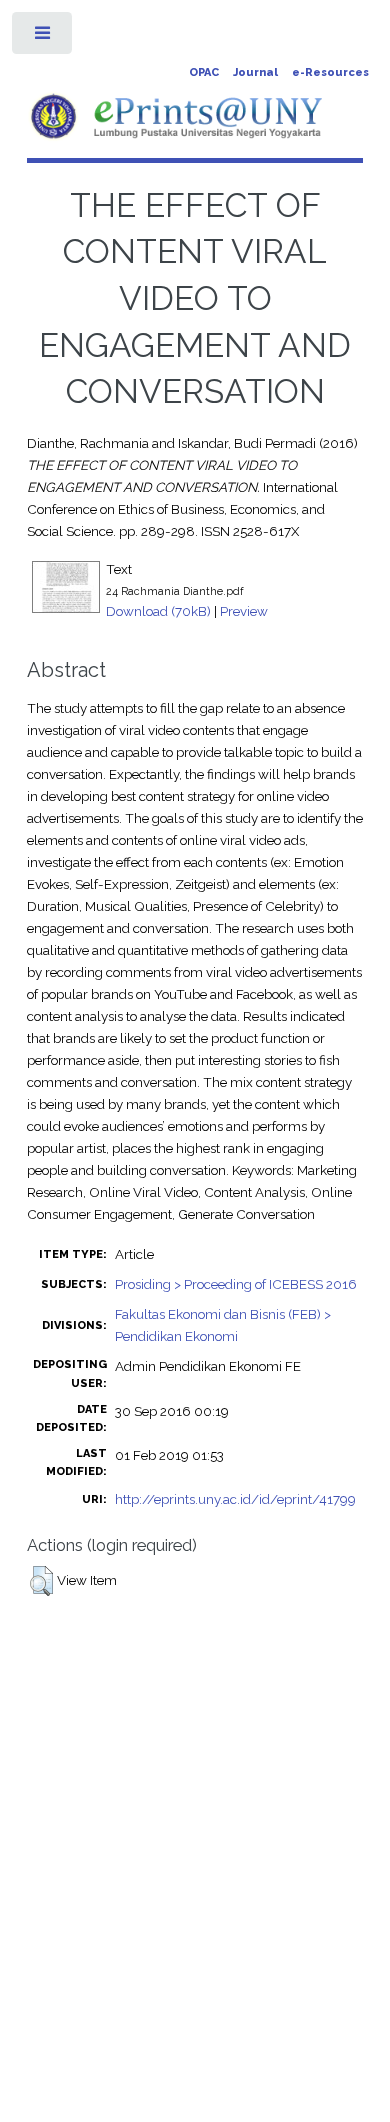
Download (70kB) (158, 611)
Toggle (43, 37)
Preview (244, 611)
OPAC (204, 72)
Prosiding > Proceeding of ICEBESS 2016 (236, 1284)
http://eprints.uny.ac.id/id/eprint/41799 (235, 1499)
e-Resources (330, 72)
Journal (255, 72)
